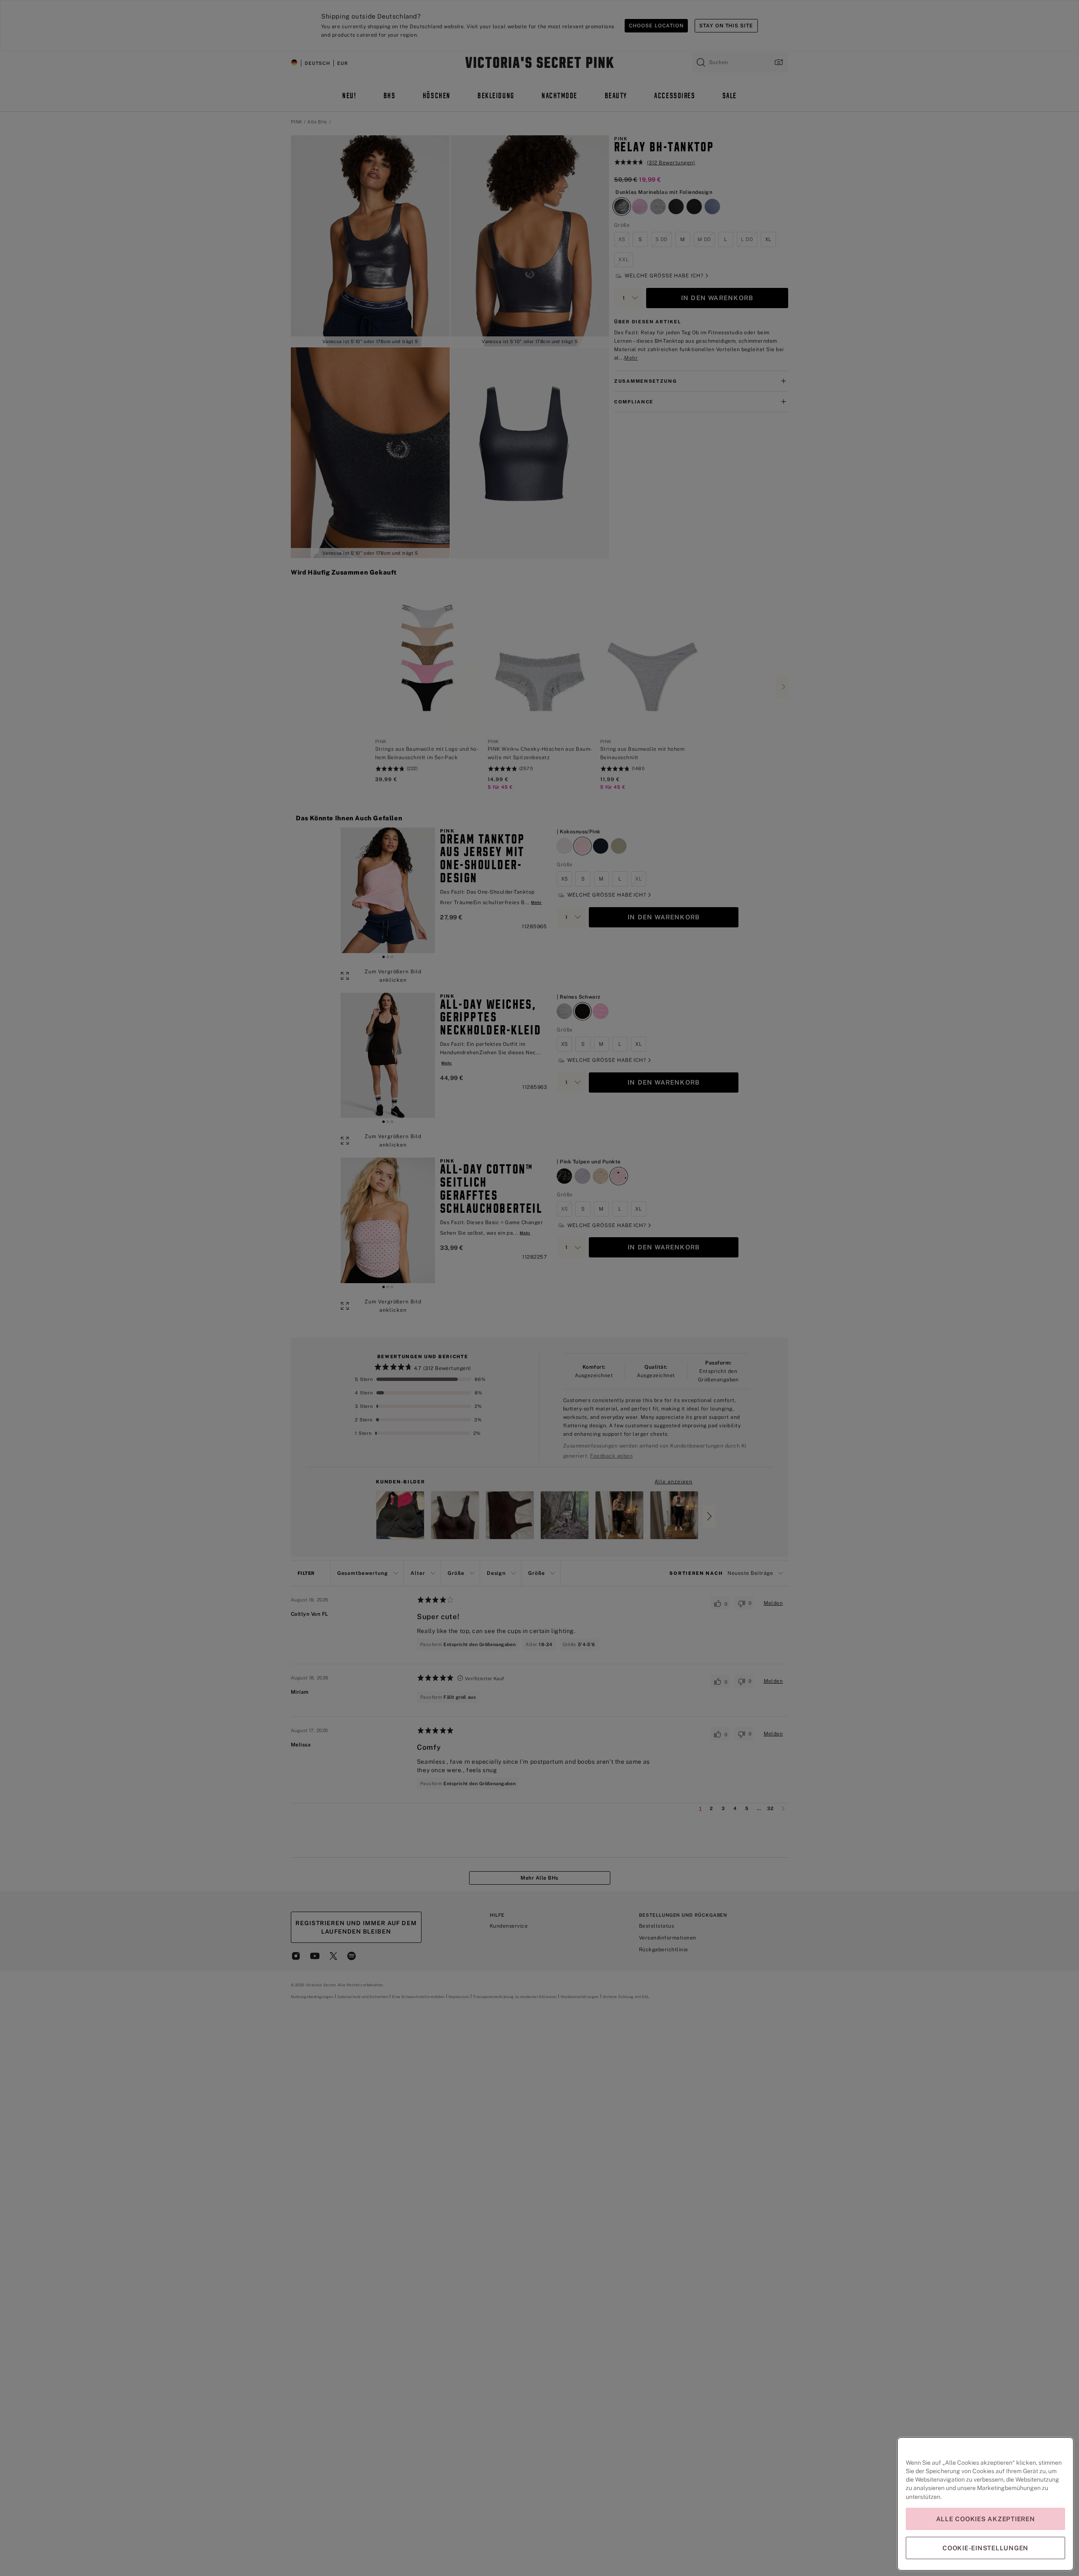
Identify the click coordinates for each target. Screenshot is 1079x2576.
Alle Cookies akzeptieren (986, 2519)
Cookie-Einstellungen (985, 2548)
